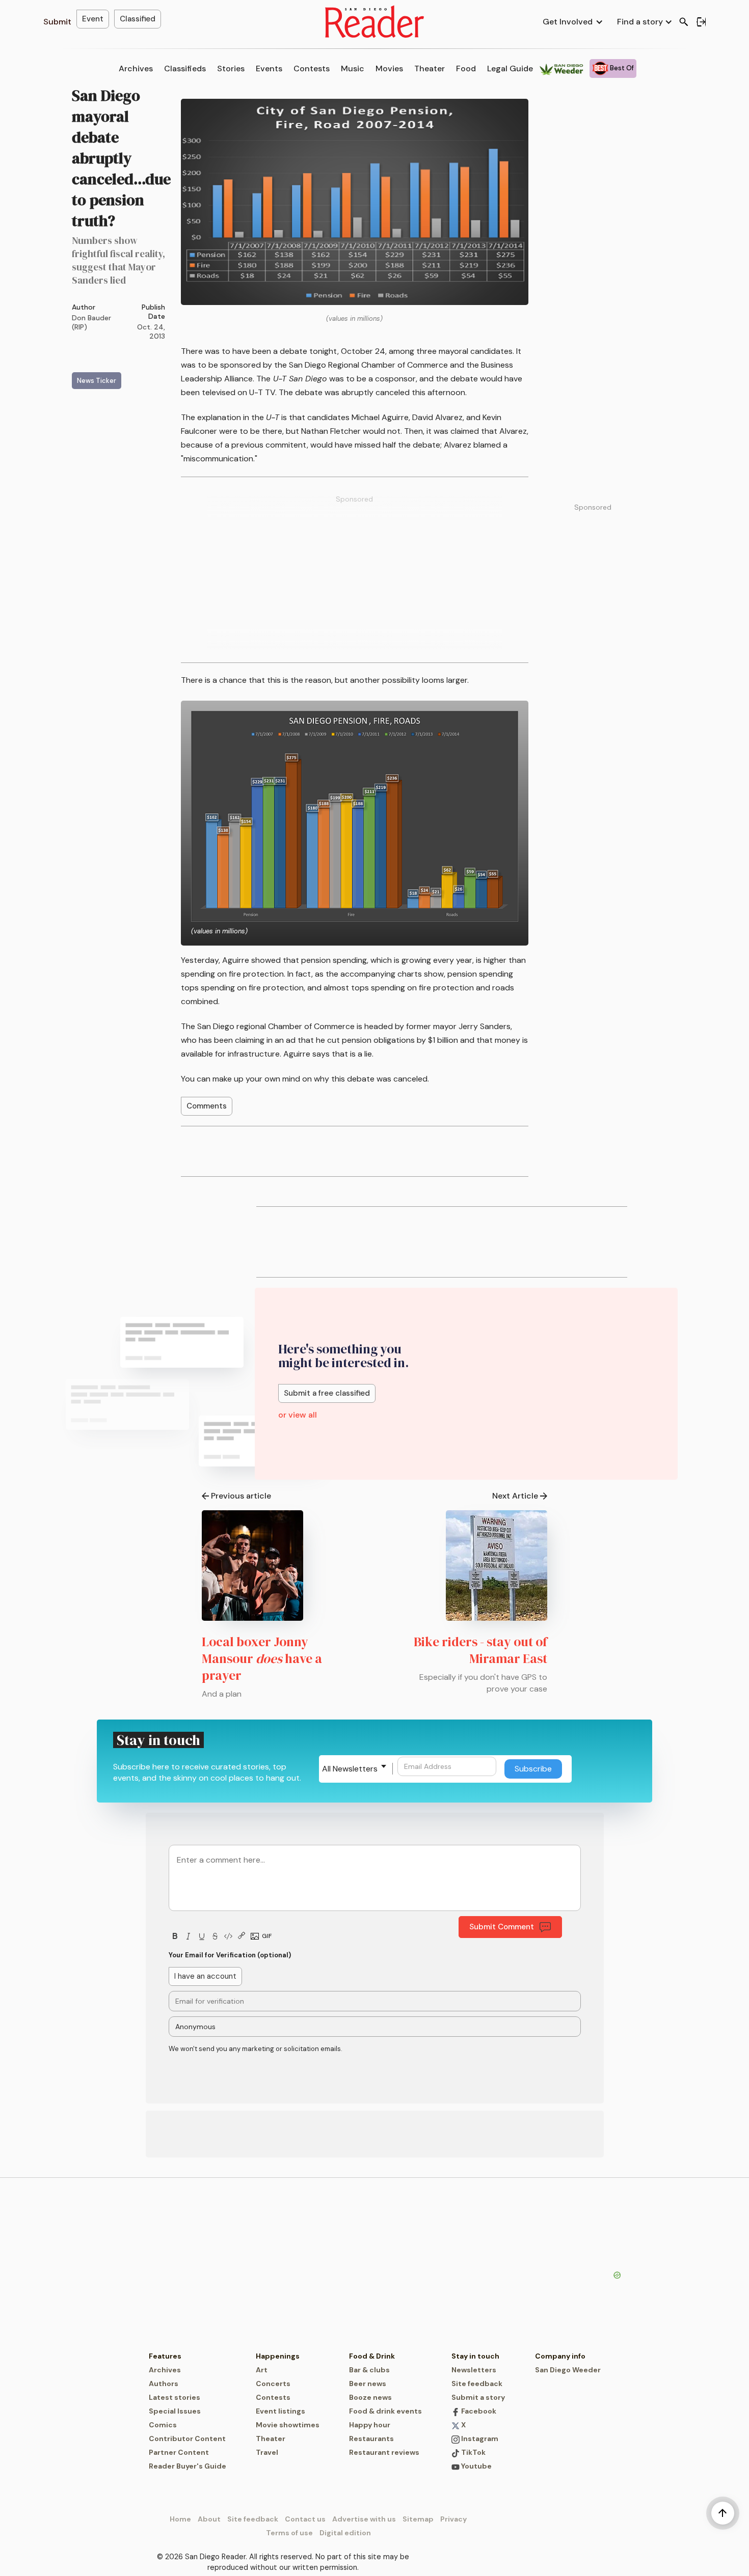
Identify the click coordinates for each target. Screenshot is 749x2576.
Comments (207, 1106)
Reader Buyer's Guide (188, 2466)
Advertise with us (364, 2519)
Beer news (368, 2384)
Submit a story (478, 2397)
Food (466, 68)
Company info (560, 2356)
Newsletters (474, 2370)
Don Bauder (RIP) (91, 322)
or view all (298, 1415)
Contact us (305, 2519)
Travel (267, 2452)
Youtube (476, 2466)
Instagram (479, 2439)
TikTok (473, 2452)
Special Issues (175, 2411)
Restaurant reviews (384, 2452)
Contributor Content (187, 2439)
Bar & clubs (369, 2370)
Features (165, 2356)
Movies (389, 68)
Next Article (515, 1496)
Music (353, 68)
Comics (163, 2425)
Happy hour (370, 2425)
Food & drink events (385, 2411)
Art (262, 2370)
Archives (136, 68)
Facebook (478, 2411)
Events (269, 68)
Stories (231, 68)
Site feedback (477, 2384)
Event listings (280, 2411)
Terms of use (289, 2533)
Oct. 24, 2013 (151, 331)
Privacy (453, 2519)
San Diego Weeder (568, 2370)
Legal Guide (510, 68)
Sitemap (418, 2519)
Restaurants (371, 2439)
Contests (312, 68)
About (209, 2519)
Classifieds (185, 68)
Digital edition (345, 2533)
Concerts (273, 2384)
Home (180, 2519)
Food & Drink (372, 2356)
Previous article (241, 1496)
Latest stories (175, 2397)
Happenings (278, 2356)
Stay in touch (475, 2356)
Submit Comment (502, 1927)
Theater (430, 68)
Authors (164, 2384)
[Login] (701, 22)
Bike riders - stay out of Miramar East (480, 1650)
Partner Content (179, 2452)
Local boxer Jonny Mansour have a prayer (262, 1658)
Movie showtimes (288, 2425)
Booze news (370, 2397)
